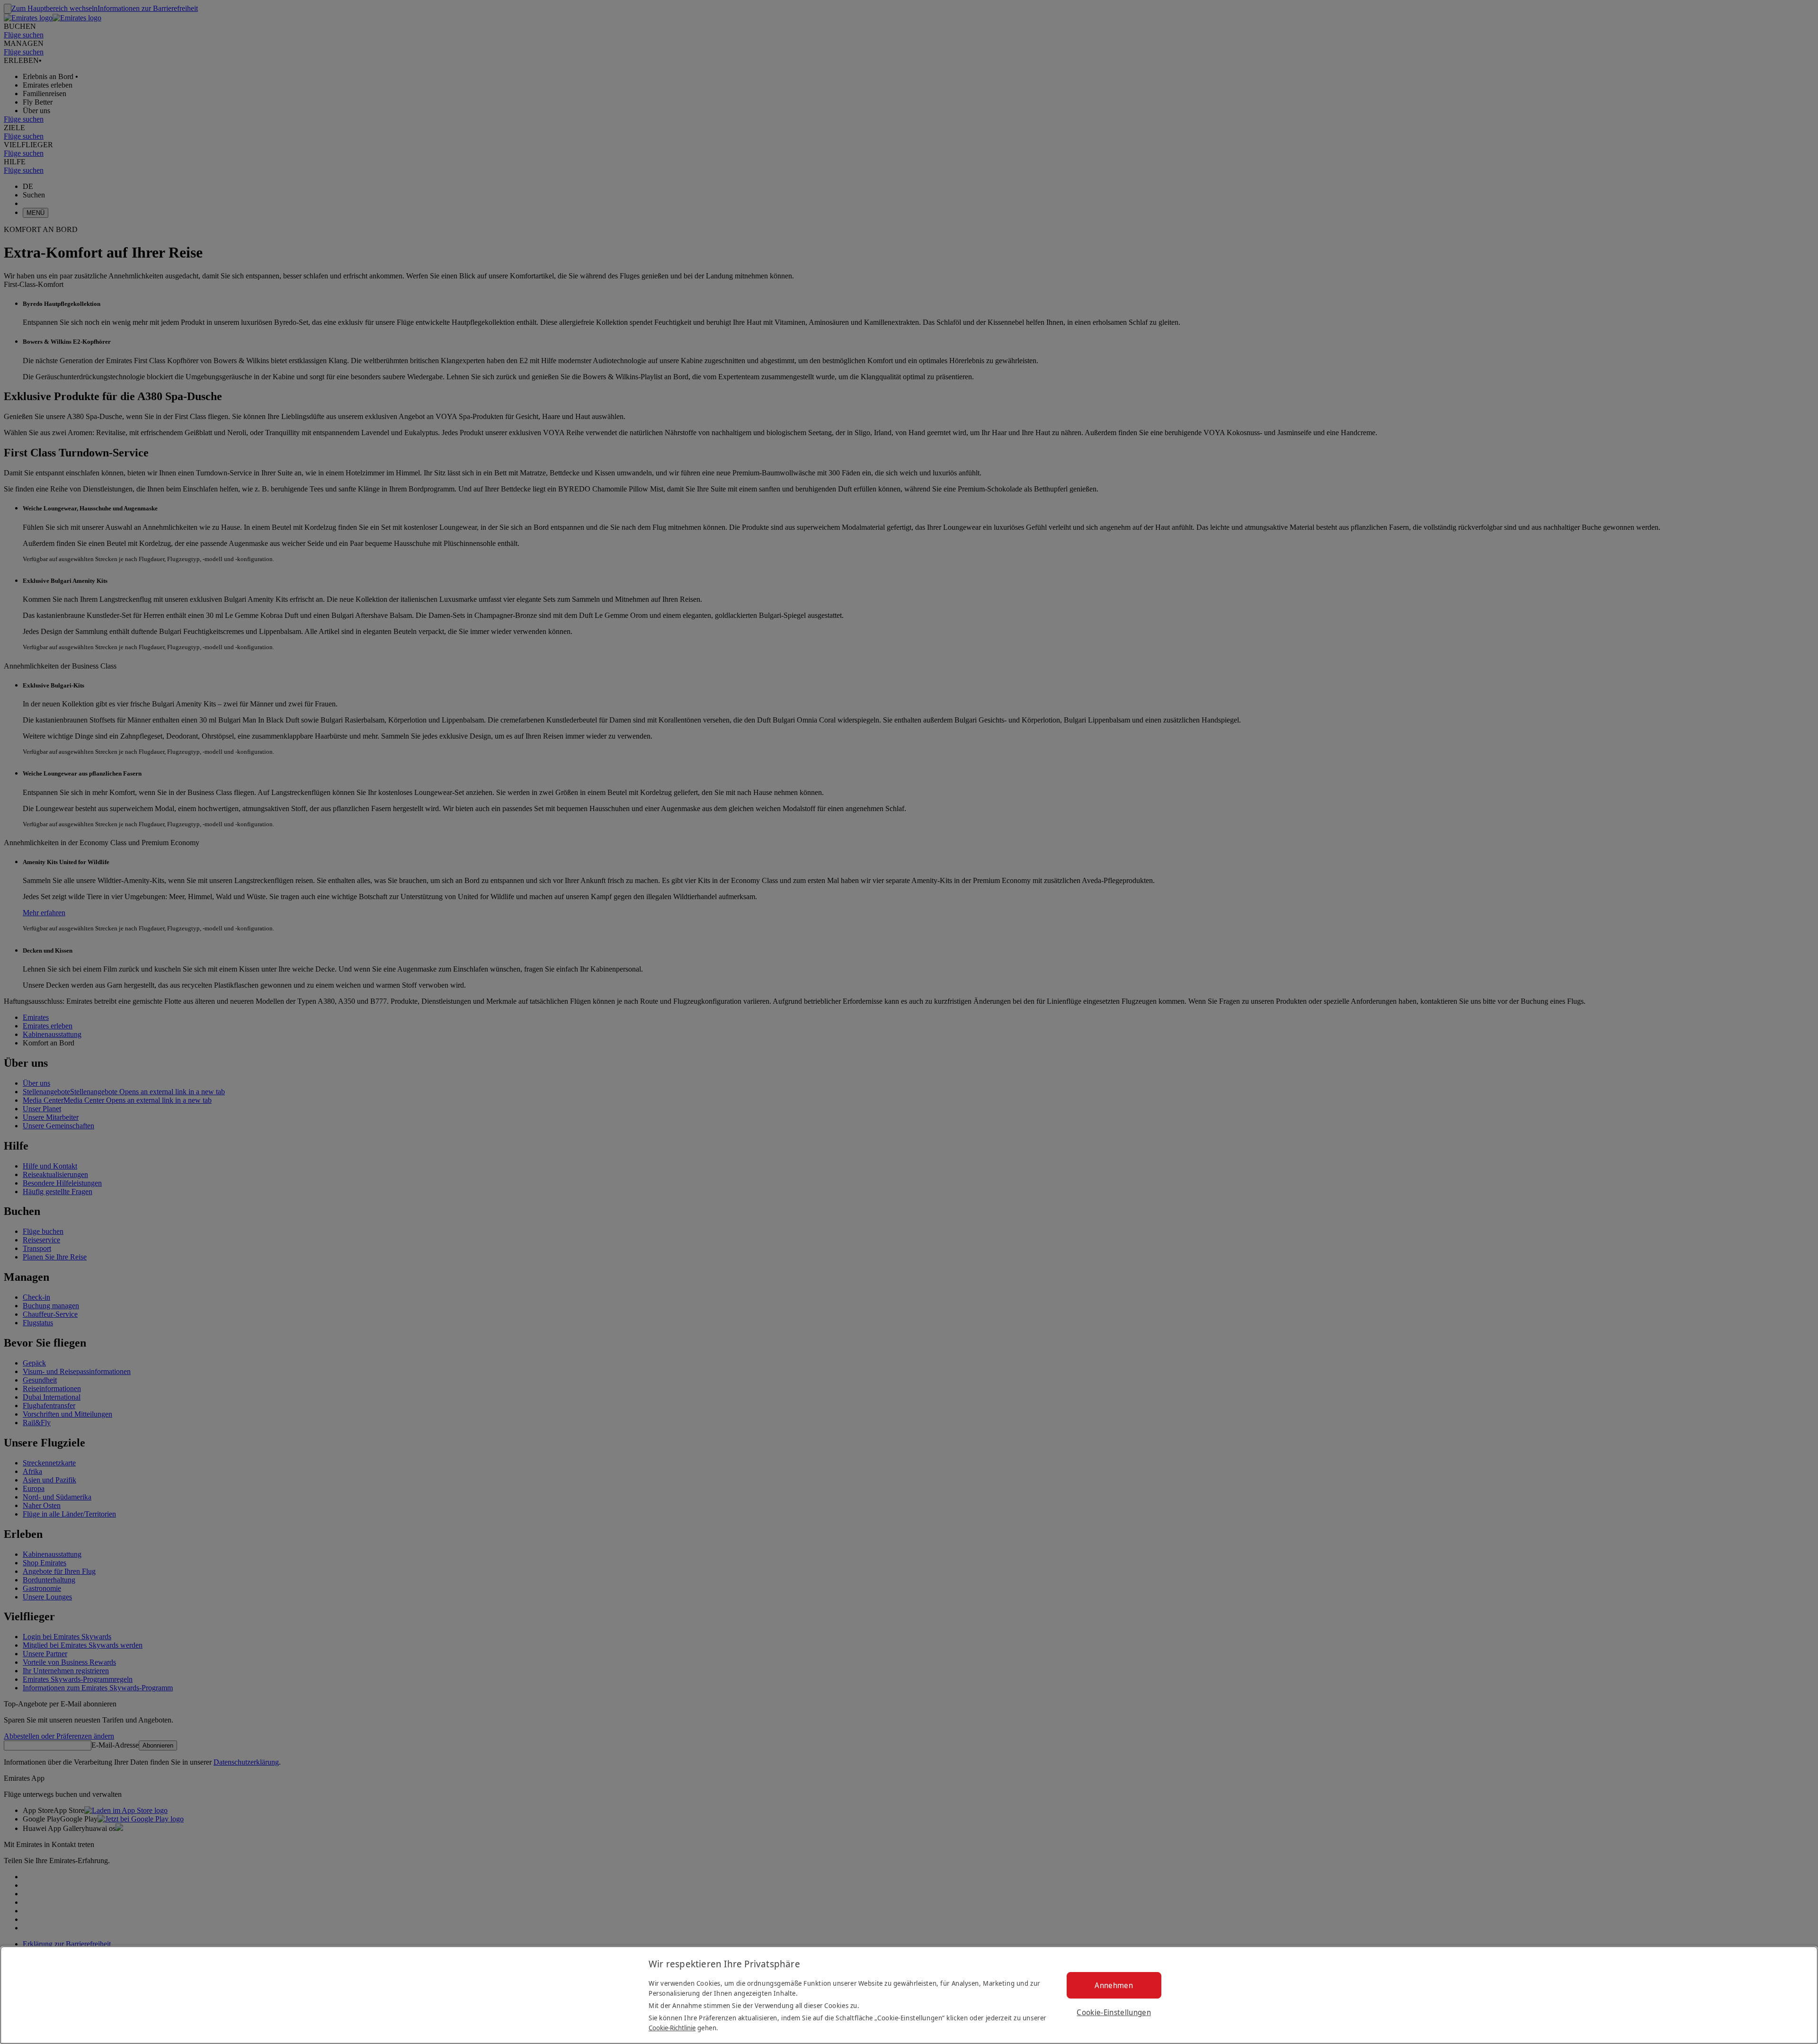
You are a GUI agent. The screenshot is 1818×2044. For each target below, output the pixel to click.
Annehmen (1114, 1985)
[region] (909, 1995)
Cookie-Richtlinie (672, 2028)
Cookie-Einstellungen (1114, 2012)
